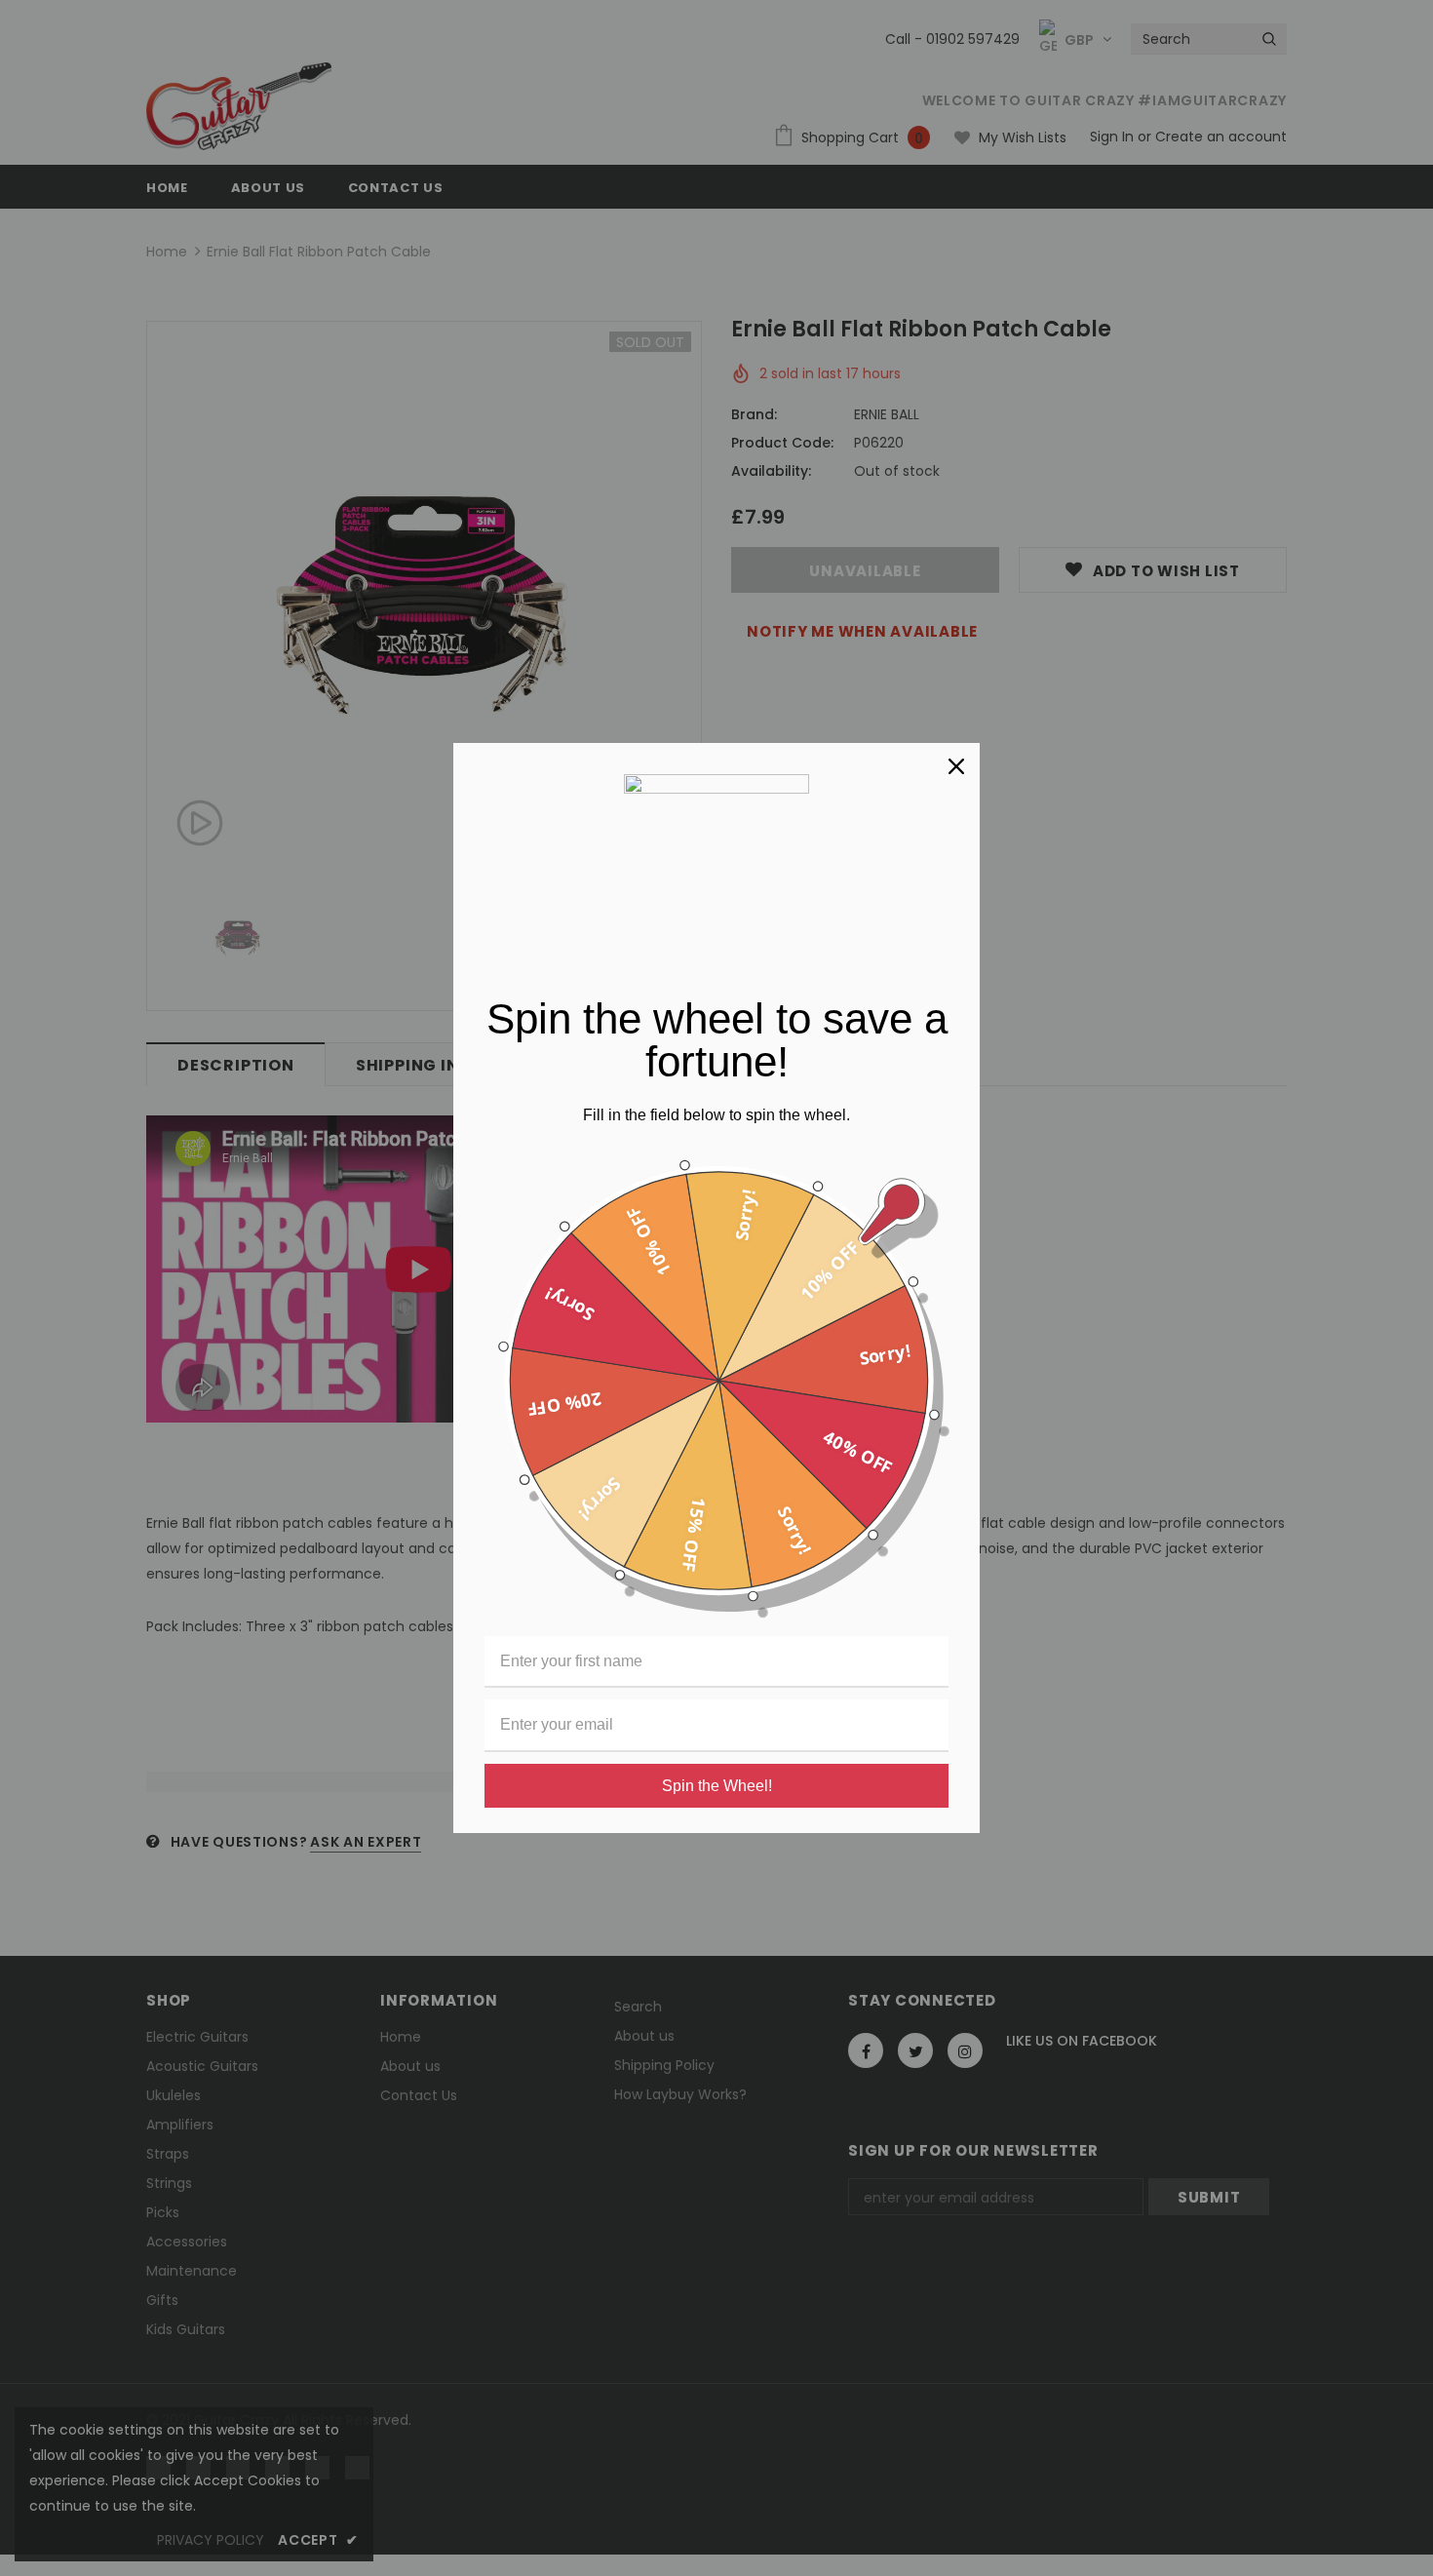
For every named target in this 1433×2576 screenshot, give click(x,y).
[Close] (956, 766)
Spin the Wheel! (717, 1786)
